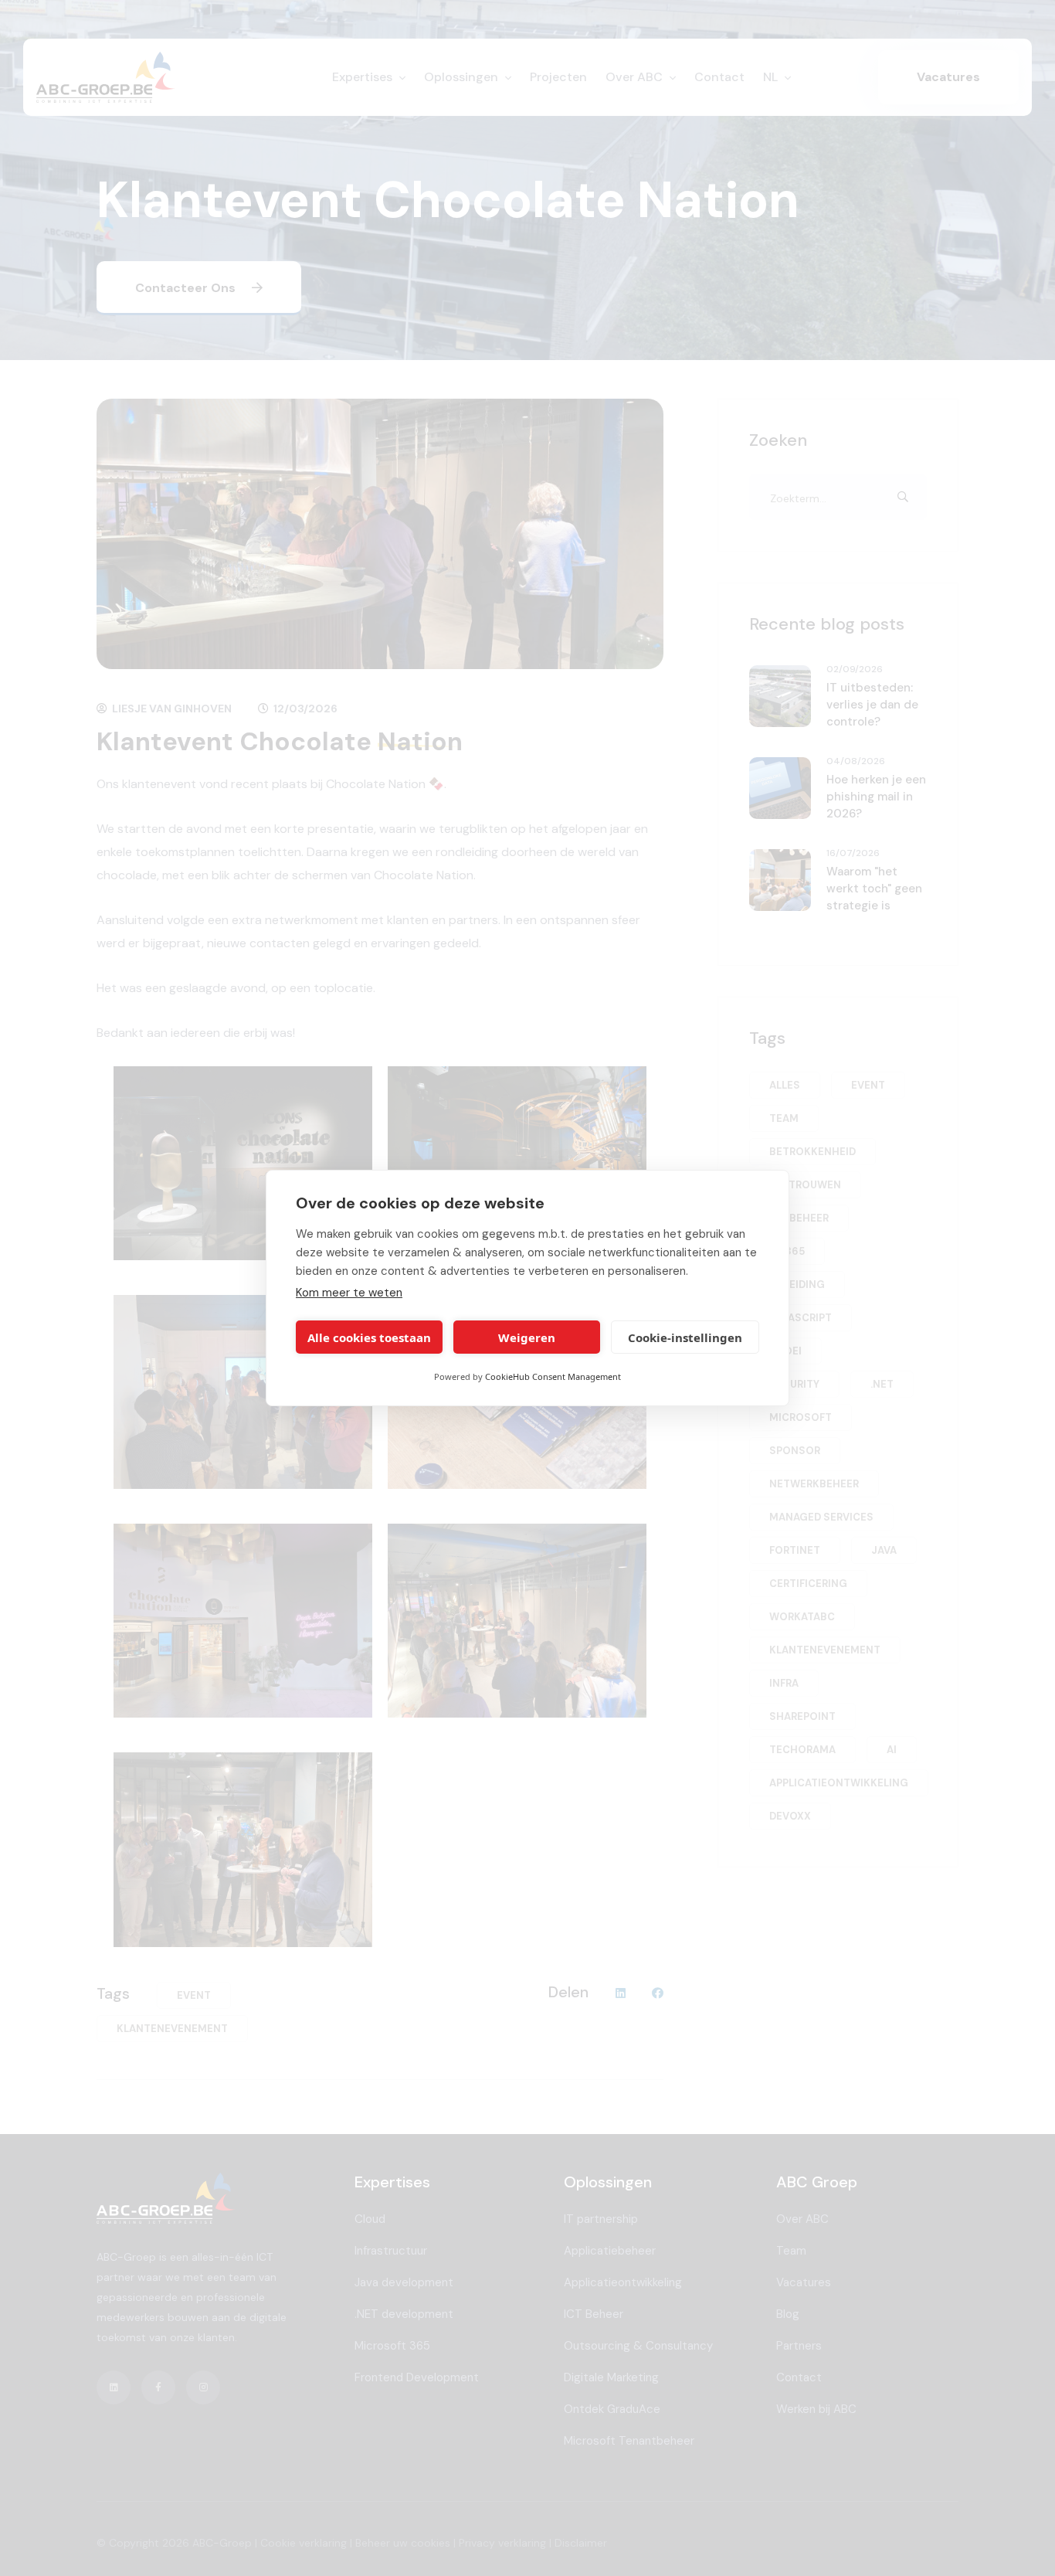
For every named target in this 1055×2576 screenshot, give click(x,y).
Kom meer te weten (349, 1293)
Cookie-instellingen (685, 1337)
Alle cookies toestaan (369, 1337)
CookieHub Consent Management (553, 1376)
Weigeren (527, 1337)
